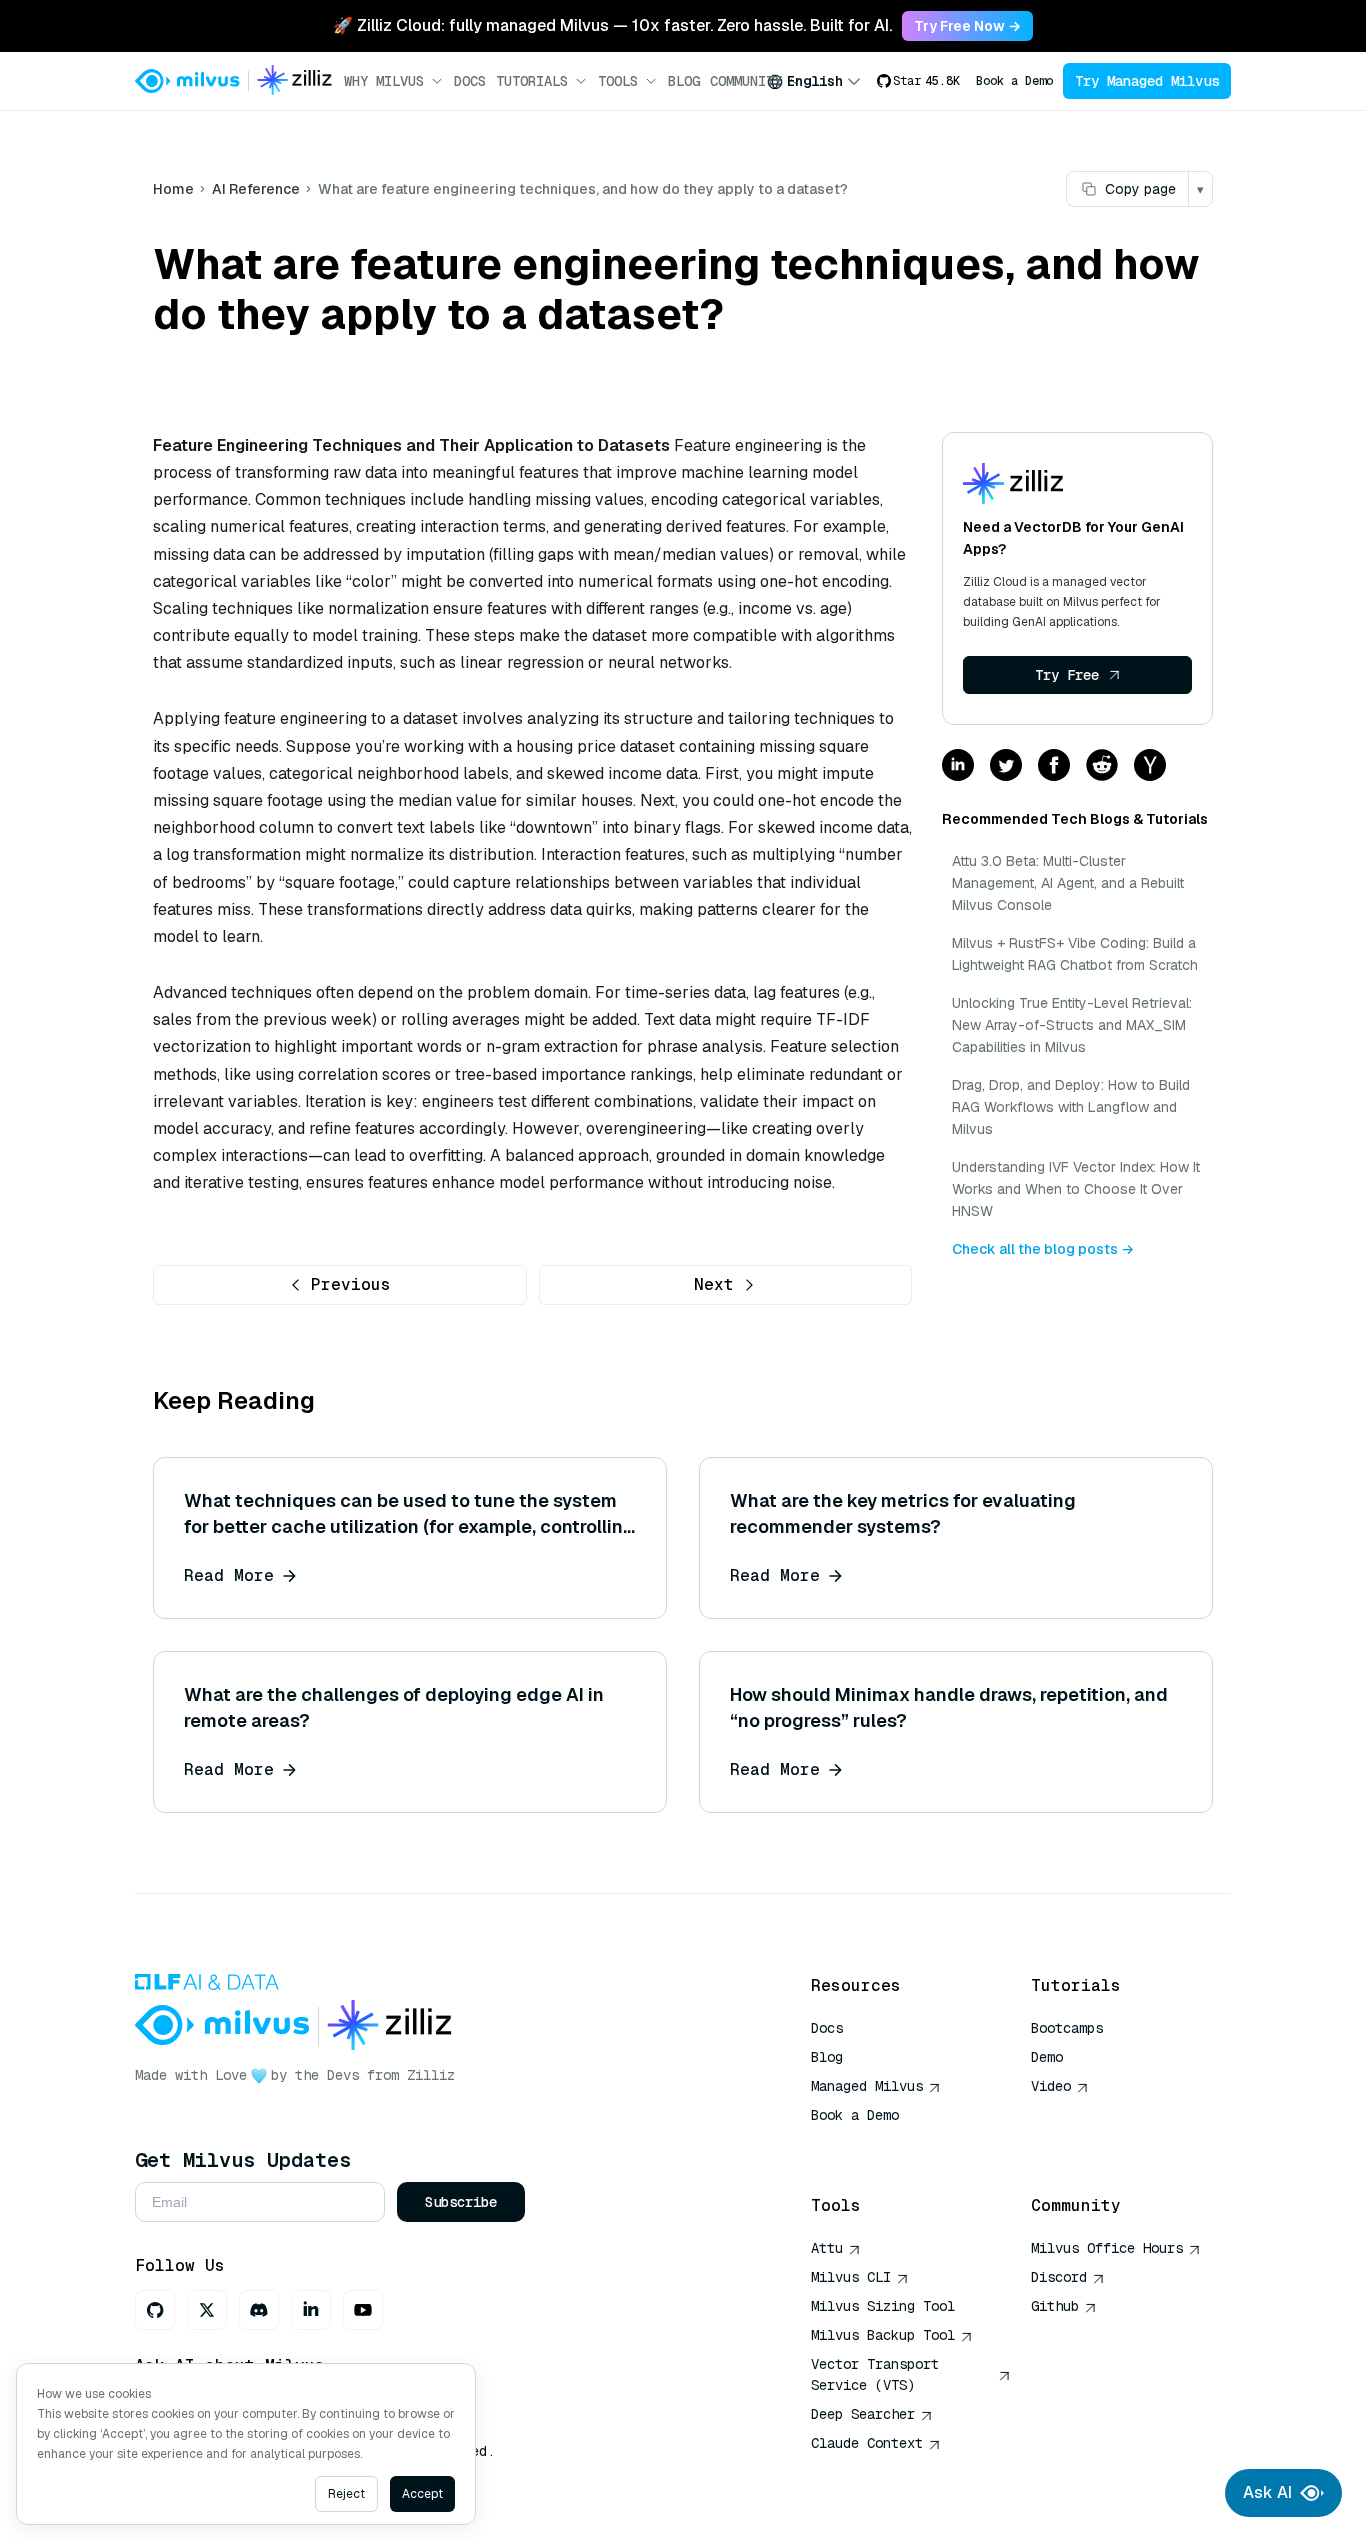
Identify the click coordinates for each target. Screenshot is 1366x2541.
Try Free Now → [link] (967, 26)
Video (1051, 2086)
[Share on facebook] (1054, 766)
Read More (229, 1575)
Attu (827, 2248)
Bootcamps (1067, 2028)
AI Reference (256, 189)
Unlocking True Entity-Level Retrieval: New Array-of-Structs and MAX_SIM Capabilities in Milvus (1072, 1025)
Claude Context (867, 2443)
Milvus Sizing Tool (883, 2306)
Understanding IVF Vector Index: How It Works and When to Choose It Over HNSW (1076, 1189)
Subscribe (461, 2202)
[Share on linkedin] (958, 766)
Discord (1059, 2277)
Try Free (1067, 675)
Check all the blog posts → (1043, 1249)
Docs (470, 81)
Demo (1047, 2057)
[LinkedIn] (311, 2310)
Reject (346, 2494)
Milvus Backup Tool (883, 2335)
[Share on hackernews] (1150, 766)
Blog (684, 81)
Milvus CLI (851, 2277)
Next (714, 1284)
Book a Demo (1014, 81)
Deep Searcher (863, 2414)
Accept (422, 2494)
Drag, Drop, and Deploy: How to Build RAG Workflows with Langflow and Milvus (1071, 1107)
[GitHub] (155, 2310)
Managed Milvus (867, 2086)
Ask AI (1267, 2492)
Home (173, 189)
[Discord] (259, 2310)
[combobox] (814, 81)
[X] (207, 2310)
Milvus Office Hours (1107, 2248)
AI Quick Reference (883, 2144)
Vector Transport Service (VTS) (875, 2374)
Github (1055, 2306)
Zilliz (431, 2075)
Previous (351, 1284)
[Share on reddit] (1102, 766)
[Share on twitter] (1006, 766)
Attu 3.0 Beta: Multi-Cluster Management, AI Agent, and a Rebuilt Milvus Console (1068, 883)
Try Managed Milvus (1147, 81)
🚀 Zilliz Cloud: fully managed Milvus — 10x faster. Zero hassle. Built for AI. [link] (612, 25)
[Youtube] (363, 2310)
